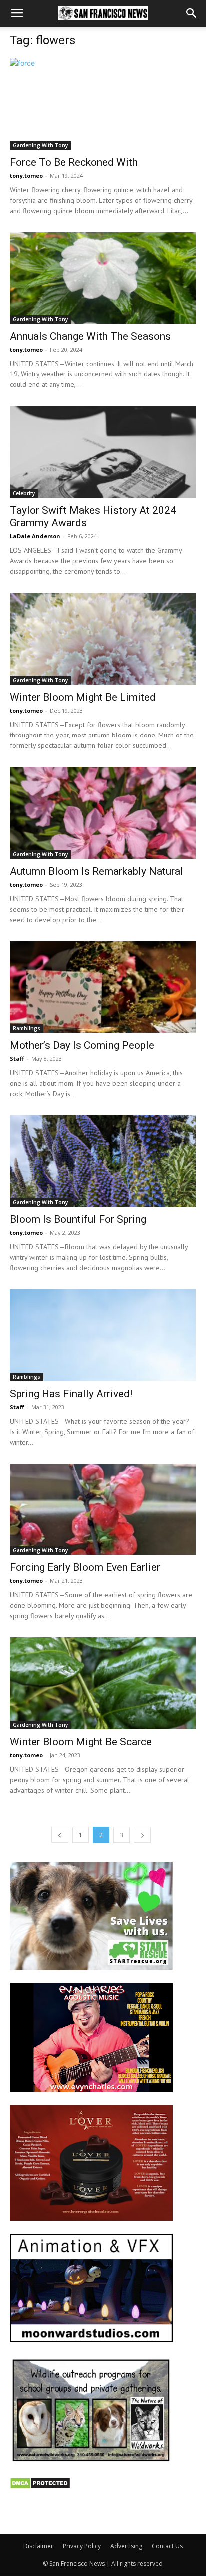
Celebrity (24, 493)
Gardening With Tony (40, 145)
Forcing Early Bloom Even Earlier (85, 1567)
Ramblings (27, 1028)
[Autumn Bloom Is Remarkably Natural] (103, 813)
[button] (17, 13)
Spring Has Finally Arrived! (71, 1394)
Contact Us (167, 2546)
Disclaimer (38, 2546)
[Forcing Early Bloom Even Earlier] (103, 1509)
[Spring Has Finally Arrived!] (103, 1335)
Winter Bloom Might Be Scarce (81, 1742)
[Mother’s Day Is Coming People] (103, 987)
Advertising (126, 2546)
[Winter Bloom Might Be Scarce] (103, 1683)
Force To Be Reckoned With (74, 162)
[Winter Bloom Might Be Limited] (103, 639)
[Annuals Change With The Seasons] (103, 278)
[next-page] (142, 1835)
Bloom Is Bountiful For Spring (78, 1219)
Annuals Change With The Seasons (90, 336)
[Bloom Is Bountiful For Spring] (103, 1161)
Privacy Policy (82, 2546)
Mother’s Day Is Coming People (82, 1045)
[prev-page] (60, 1835)
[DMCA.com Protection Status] (40, 2486)
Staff (17, 1058)
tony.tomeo (26, 176)
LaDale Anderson (35, 536)
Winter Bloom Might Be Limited (83, 697)
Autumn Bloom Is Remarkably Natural (97, 871)
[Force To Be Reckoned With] (103, 104)
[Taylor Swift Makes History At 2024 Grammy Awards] (103, 452)
